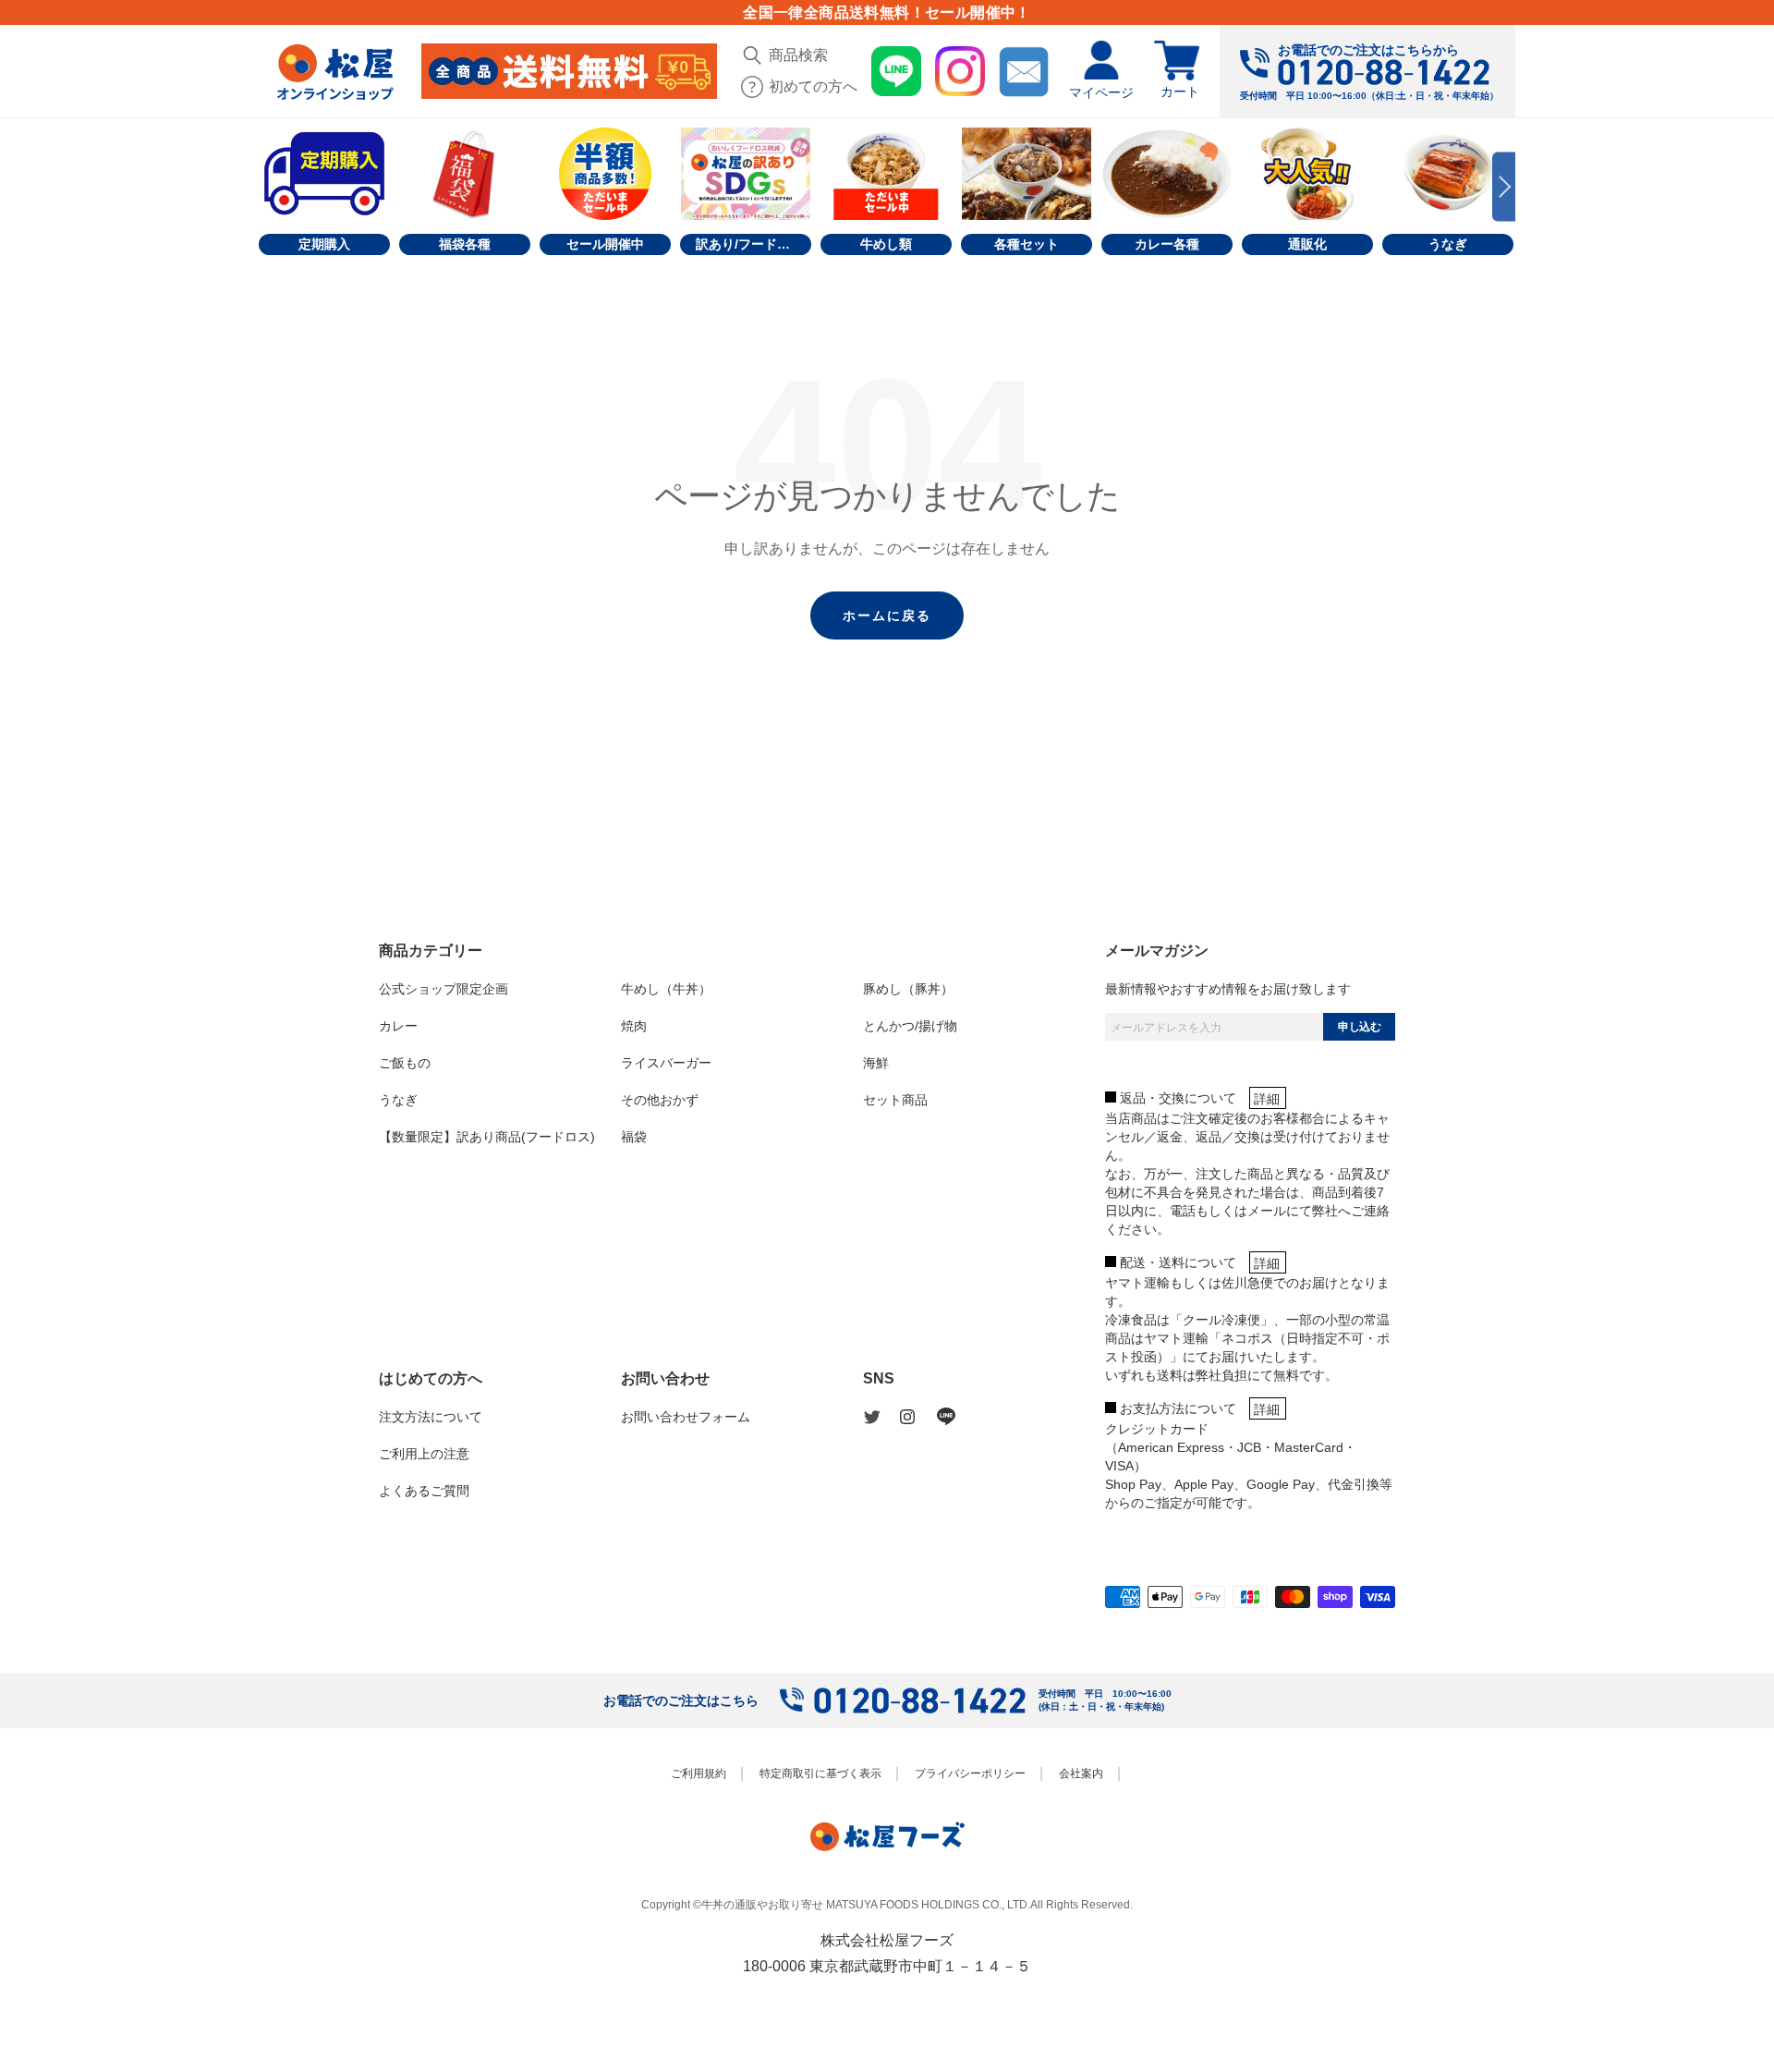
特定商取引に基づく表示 (820, 1773)
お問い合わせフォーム (686, 1417)
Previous (270, 187)
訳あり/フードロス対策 (753, 244)
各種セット (1027, 244)
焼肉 (634, 1026)
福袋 (634, 1137)
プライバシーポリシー (970, 1773)
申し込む (1359, 1027)
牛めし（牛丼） (666, 989)
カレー (398, 1026)
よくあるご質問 (424, 1491)
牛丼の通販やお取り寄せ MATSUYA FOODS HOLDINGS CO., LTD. (866, 1905)
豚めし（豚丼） (908, 989)
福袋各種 (465, 244)
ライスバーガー (666, 1063)
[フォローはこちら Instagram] (918, 1417)
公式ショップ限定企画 (443, 989)
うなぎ (1448, 244)
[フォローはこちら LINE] (955, 1417)
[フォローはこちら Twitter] (881, 1417)
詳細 (1267, 1099)
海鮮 (876, 1063)
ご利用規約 (699, 1773)
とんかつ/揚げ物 (910, 1026)
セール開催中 (605, 244)
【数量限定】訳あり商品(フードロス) (487, 1137)
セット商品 (895, 1100)
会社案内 (1081, 1773)
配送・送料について (1178, 1262)
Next (1504, 187)
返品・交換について (1178, 1098)
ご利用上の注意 (424, 1454)
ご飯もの (405, 1063)
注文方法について (431, 1417)
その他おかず (660, 1100)
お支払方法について (1178, 1408)
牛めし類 (886, 244)
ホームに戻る (887, 616)
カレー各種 (1167, 244)
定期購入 (324, 244)
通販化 (1307, 244)
